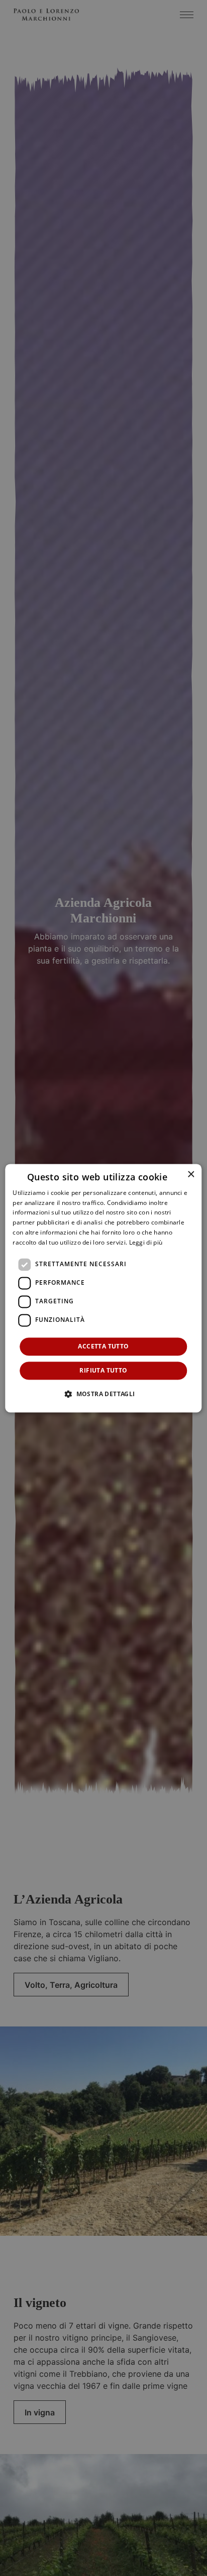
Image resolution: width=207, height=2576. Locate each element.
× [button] (191, 1175)
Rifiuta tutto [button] (103, 1370)
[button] (103, 1394)
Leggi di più (146, 1242)
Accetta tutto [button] (103, 1346)
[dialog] (103, 1288)
